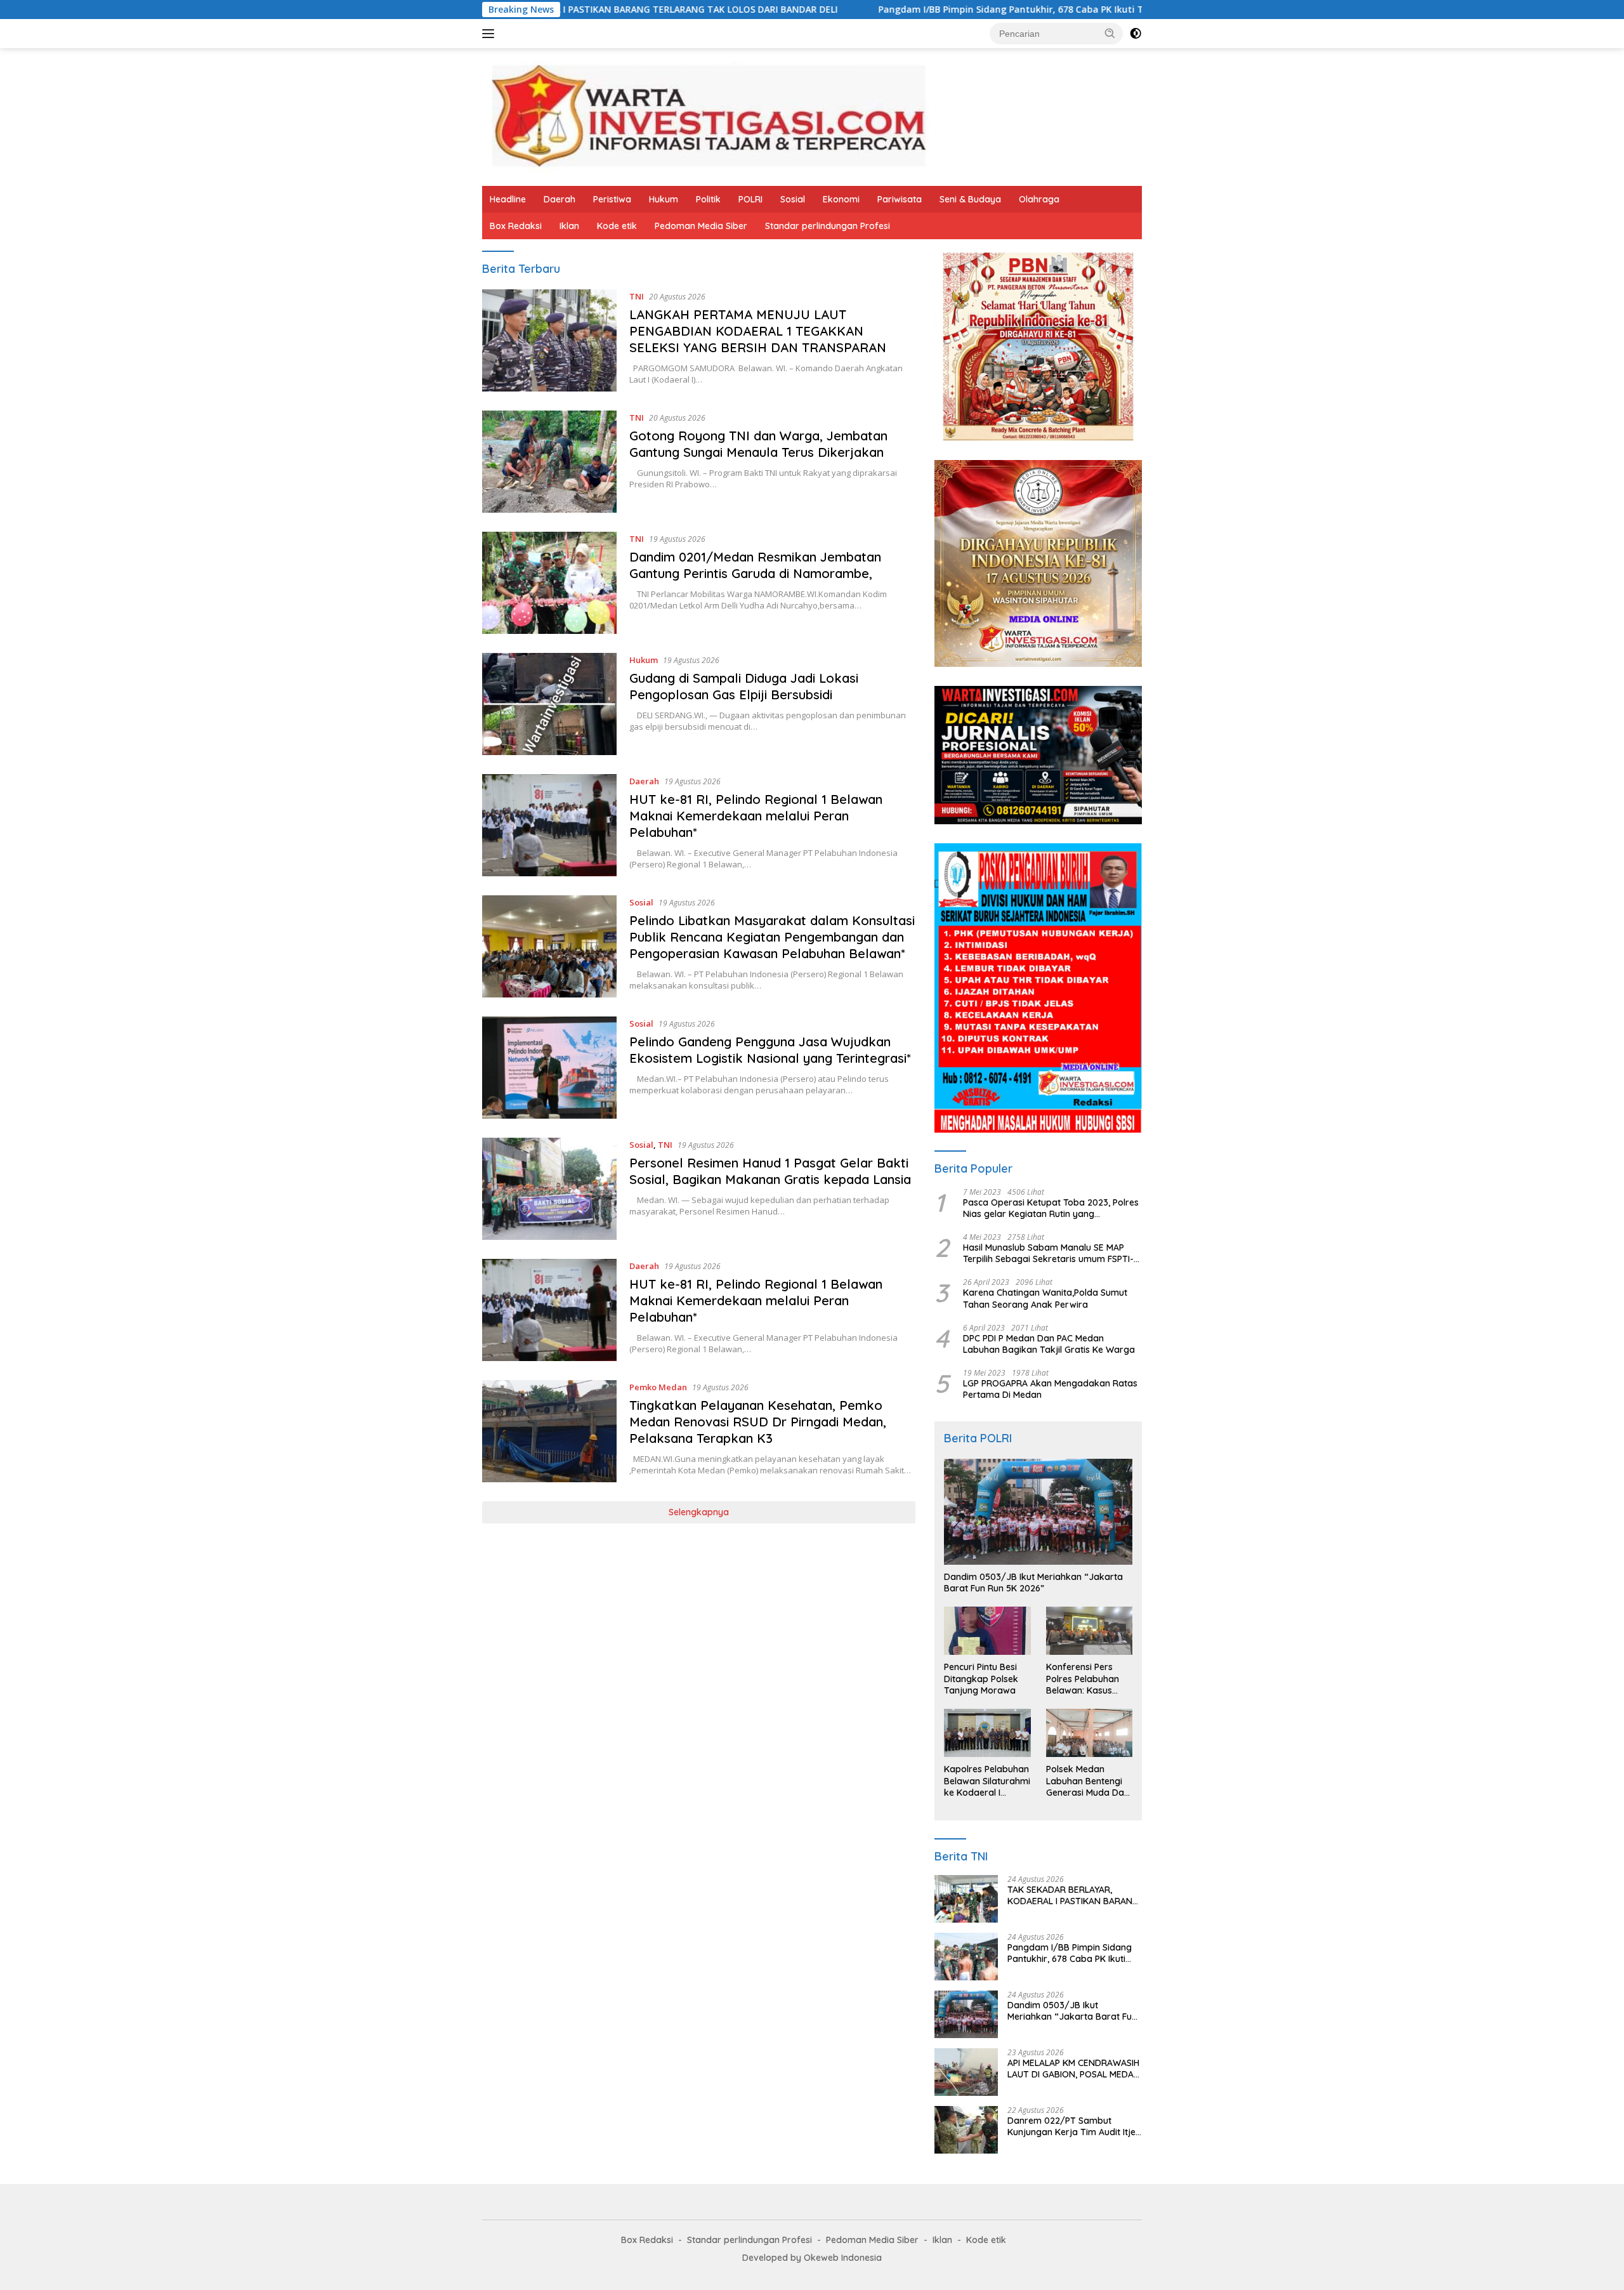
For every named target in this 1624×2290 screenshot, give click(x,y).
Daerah (560, 199)
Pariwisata (900, 199)
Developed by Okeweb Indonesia (812, 2258)
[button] (1110, 33)
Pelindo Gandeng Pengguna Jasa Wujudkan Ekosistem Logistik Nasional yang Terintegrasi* (770, 1050)
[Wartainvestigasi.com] (708, 116)
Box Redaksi (516, 226)
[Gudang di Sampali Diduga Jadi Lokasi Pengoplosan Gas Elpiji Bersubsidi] (549, 704)
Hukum (664, 199)
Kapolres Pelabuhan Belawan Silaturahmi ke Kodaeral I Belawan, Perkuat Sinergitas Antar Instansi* (987, 1781)
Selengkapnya (699, 1512)
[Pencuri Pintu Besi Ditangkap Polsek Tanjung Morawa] (987, 1631)
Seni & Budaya (970, 199)
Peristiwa (612, 199)
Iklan (569, 226)
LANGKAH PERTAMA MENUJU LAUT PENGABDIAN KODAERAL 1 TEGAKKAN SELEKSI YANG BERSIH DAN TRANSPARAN (758, 331)
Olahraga (1039, 199)
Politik (708, 199)
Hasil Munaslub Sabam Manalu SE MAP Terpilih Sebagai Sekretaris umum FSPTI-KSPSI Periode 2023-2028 (1048, 1253)
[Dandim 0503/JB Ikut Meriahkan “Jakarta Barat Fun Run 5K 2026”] (1038, 1512)
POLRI (750, 199)
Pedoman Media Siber (701, 226)
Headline (508, 199)
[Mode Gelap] (1136, 34)
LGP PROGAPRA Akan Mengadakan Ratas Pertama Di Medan (1050, 1389)
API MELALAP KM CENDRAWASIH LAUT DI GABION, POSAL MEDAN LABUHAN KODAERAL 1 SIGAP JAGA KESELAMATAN (1074, 2069)
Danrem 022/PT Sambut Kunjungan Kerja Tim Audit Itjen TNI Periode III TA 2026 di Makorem (1074, 2126)
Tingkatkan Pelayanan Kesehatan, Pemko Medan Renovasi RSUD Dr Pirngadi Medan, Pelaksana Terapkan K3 (758, 1422)
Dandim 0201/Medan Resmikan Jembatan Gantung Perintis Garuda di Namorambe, (755, 565)
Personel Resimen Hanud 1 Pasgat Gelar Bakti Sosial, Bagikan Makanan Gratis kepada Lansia (770, 1171)
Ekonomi (841, 199)
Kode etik (617, 226)
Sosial (793, 199)
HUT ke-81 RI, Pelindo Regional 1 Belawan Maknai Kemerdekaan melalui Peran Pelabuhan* (756, 816)
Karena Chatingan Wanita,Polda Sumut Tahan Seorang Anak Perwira (1045, 1298)
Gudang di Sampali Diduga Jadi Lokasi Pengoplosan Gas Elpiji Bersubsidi (744, 686)
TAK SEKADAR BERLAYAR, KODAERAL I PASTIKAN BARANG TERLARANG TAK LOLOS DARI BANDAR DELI (1073, 1895)
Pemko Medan (658, 1387)
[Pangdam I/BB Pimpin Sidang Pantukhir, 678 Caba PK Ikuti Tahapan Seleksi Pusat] (966, 1957)
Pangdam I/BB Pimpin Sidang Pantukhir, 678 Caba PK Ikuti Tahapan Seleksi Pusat (906, 10)
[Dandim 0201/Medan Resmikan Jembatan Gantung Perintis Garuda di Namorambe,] (549, 583)
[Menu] (491, 34)
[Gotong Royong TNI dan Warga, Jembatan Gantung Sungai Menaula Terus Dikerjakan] (549, 462)
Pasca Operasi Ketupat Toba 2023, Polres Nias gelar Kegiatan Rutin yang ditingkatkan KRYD (1051, 1208)
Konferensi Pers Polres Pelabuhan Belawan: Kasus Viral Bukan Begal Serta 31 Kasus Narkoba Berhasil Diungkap (1084, 1679)
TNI (637, 296)
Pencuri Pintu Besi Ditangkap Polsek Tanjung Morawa (981, 1678)
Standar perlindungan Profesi (828, 226)
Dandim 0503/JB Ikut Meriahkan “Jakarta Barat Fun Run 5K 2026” (1033, 1583)
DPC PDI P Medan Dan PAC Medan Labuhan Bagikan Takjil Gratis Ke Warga (1049, 1344)
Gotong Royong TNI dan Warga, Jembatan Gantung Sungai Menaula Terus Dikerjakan (758, 444)
